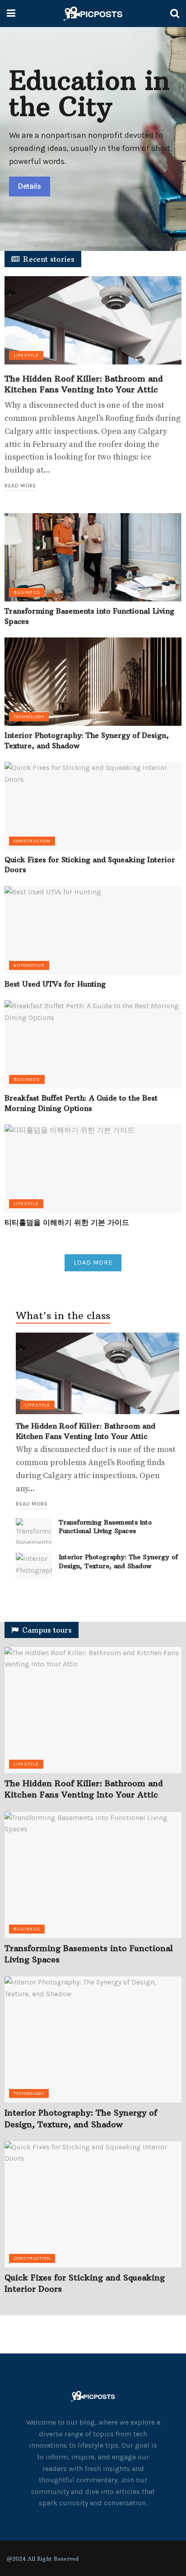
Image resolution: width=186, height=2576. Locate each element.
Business (27, 592)
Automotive (29, 965)
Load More (93, 1263)
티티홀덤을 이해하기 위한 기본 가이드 (67, 1222)
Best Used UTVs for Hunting (55, 984)
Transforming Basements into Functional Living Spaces (105, 1527)
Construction (32, 841)
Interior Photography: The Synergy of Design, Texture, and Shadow (118, 1561)
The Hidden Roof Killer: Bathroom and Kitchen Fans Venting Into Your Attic (84, 384)
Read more (20, 486)
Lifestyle (26, 355)
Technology (29, 717)
